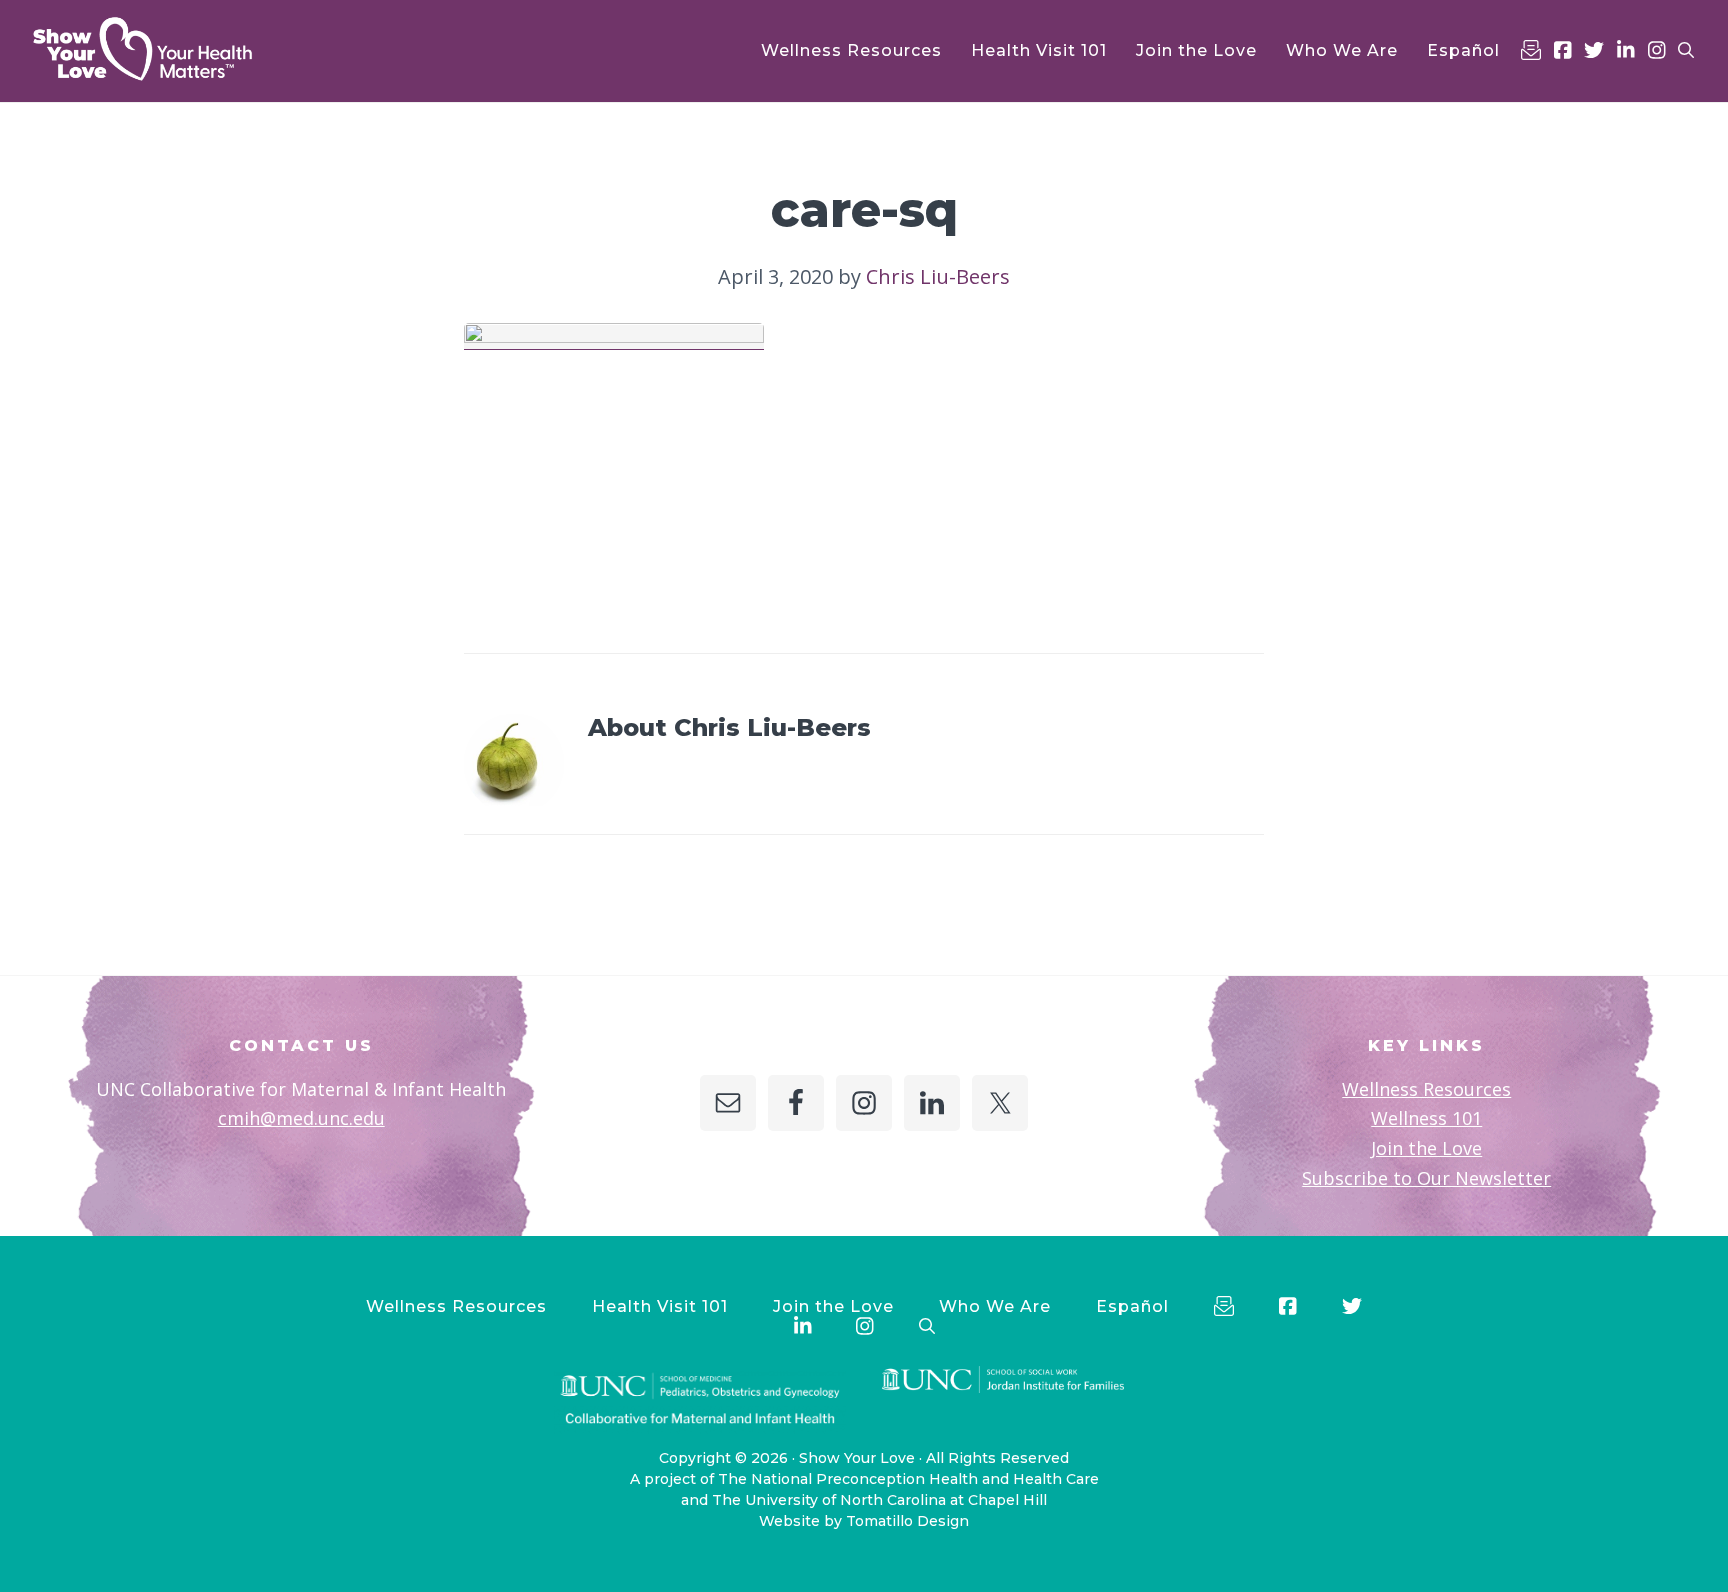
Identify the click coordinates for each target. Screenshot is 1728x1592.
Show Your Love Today (170, 49)
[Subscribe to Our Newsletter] (1531, 50)
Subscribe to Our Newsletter (1426, 1178)
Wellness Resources (1426, 1089)
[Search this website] (1686, 50)
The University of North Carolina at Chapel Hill (879, 1500)
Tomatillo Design (907, 1521)
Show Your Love (857, 1458)
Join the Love (1426, 1148)
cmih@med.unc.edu (301, 1118)
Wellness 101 (1426, 1118)
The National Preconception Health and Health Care (908, 1479)
